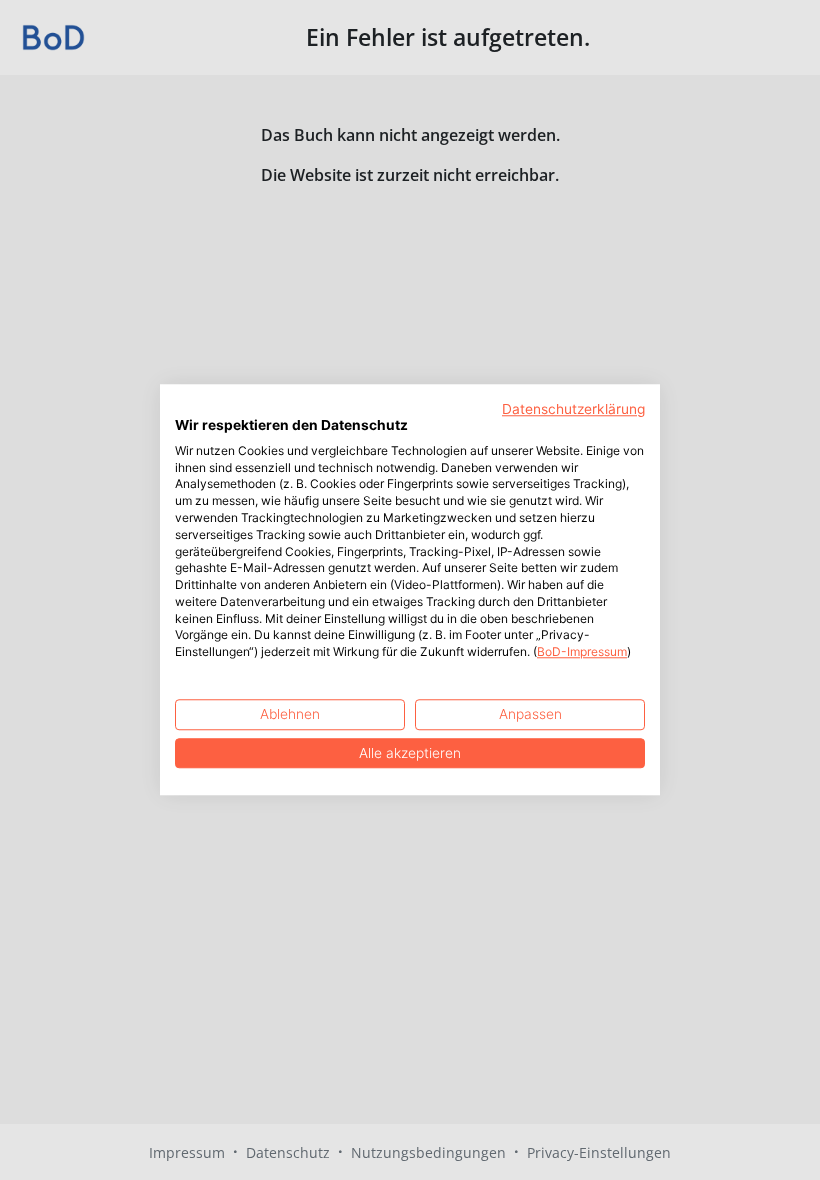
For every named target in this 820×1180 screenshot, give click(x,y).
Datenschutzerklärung (573, 409)
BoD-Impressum (582, 652)
